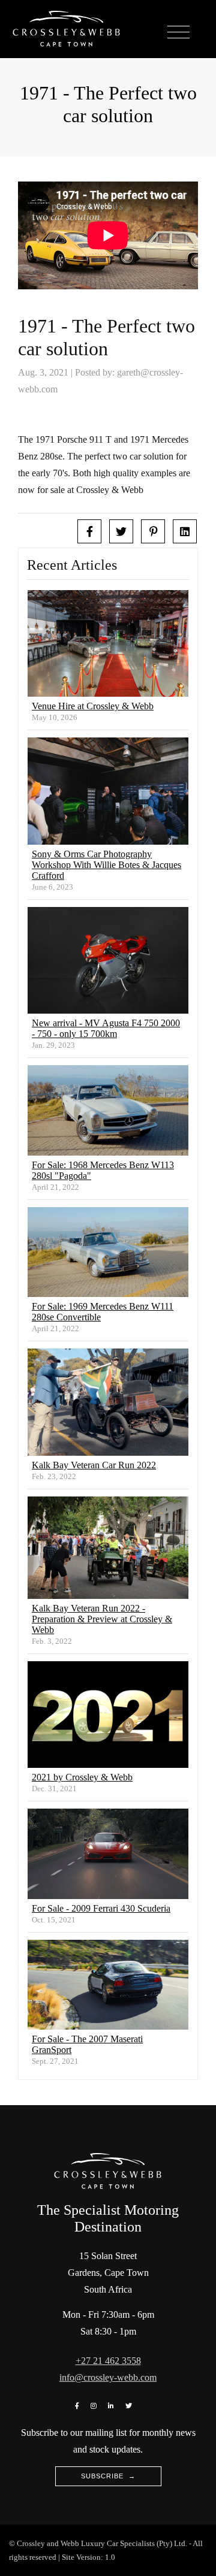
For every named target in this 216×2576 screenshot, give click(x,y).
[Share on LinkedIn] (185, 531)
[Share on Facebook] (89, 531)
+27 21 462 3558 (108, 2361)
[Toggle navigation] (178, 33)
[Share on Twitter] (121, 531)
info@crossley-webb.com (108, 2377)
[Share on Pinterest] (153, 531)
